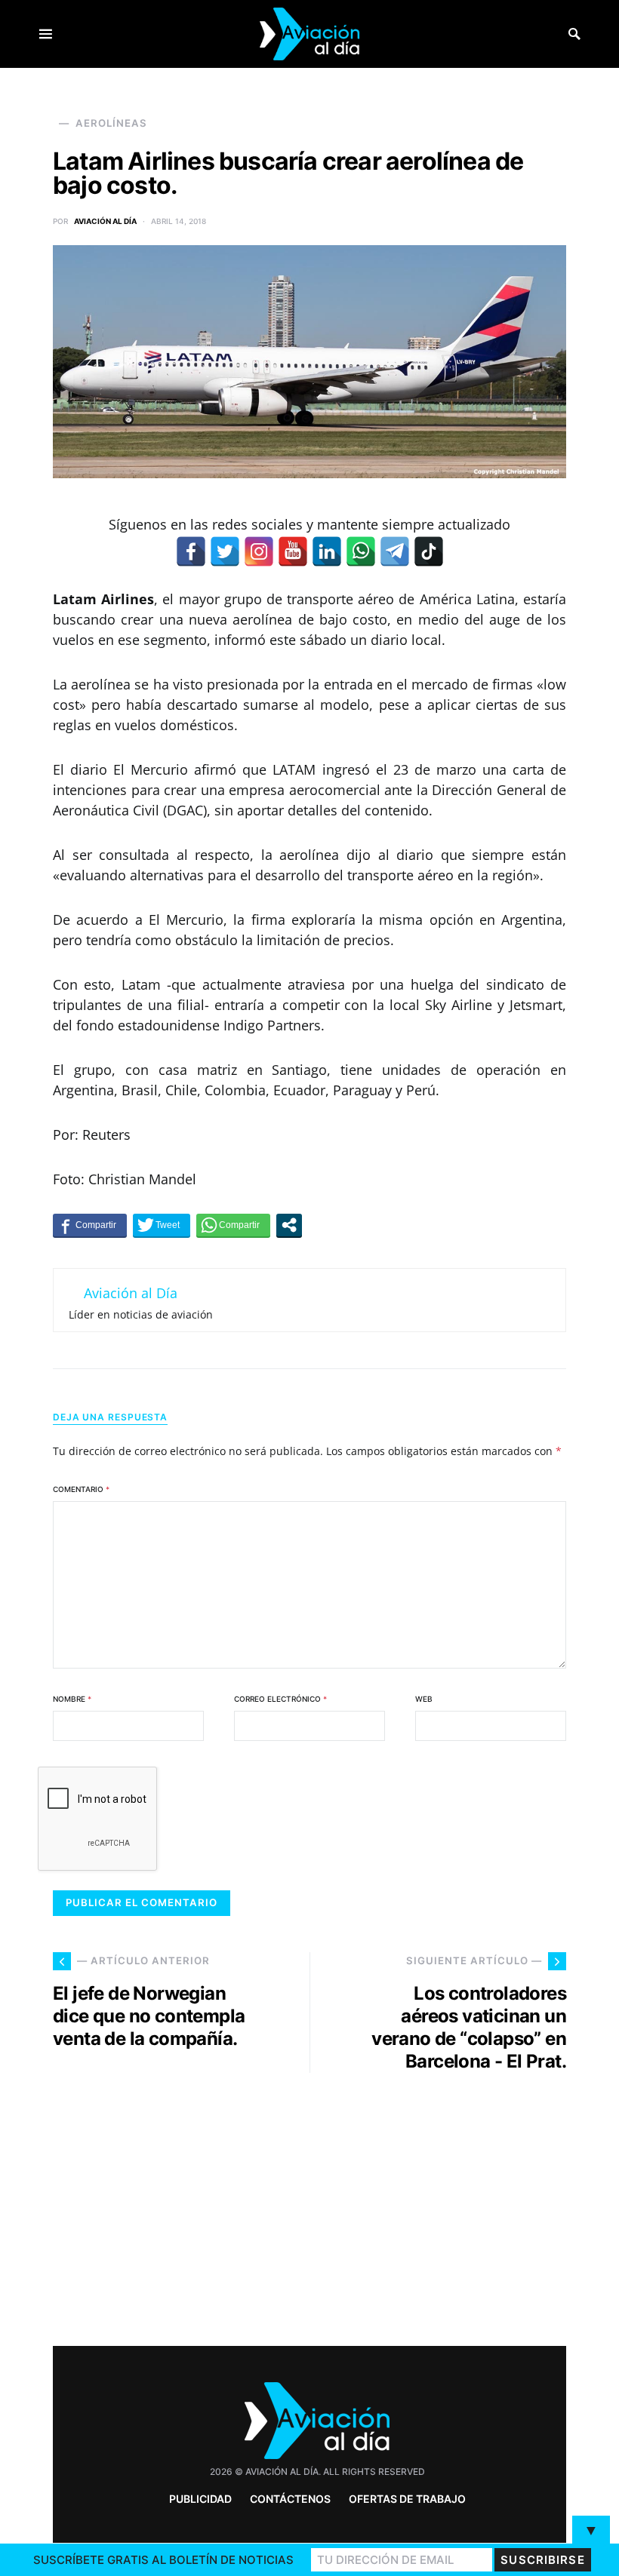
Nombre (72, 1699)
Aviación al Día (105, 221)
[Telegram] (395, 551)
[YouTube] (293, 551)
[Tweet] (162, 1225)
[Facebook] (191, 551)
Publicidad (200, 2499)
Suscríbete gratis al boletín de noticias (163, 2560)
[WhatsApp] (361, 551)
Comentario (81, 1489)
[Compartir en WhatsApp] (233, 1225)
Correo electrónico (280, 1699)
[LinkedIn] (327, 551)
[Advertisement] (445, 2203)
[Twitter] (225, 551)
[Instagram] (259, 551)
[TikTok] (429, 551)
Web (424, 1699)
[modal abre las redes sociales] (289, 1225)
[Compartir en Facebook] (90, 1225)
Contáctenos (290, 2499)
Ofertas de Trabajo (407, 2499)
